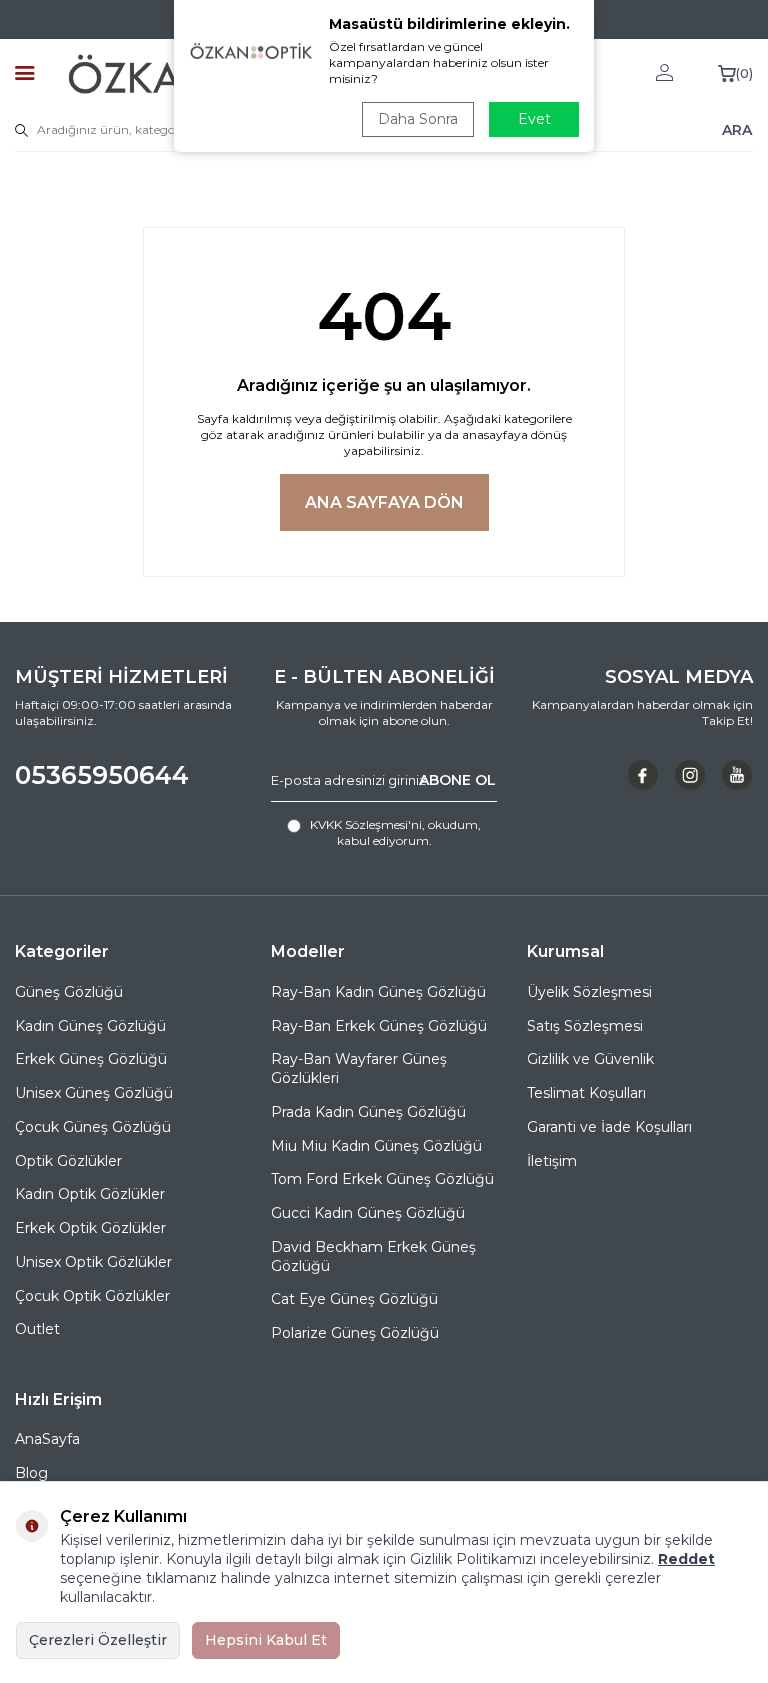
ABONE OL (457, 780)
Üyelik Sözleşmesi (589, 992)
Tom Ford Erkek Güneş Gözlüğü (382, 1179)
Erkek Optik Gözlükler (90, 1228)
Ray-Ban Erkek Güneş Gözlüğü (379, 1026)
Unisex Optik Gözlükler (93, 1262)
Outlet (37, 1329)
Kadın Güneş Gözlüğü (90, 1026)
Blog (31, 1473)
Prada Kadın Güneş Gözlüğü (368, 1112)
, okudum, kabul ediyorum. (395, 832)
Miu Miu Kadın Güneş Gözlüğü (376, 1146)
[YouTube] (737, 775)
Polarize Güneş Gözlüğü (355, 1333)
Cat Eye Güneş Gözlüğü (354, 1299)
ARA (737, 130)
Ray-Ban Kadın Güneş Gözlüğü (378, 992)
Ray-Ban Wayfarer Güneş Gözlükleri (359, 1068)
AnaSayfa (47, 1439)
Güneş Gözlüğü (69, 992)
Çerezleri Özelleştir (98, 1640)
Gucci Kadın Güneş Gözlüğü (368, 1213)
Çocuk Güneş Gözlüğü (93, 1127)
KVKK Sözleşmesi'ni (366, 824)
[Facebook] (643, 775)
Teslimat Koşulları (586, 1093)
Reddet (686, 1559)
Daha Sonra (418, 119)
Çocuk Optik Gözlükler (92, 1296)
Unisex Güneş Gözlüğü (94, 1093)
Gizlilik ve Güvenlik (590, 1059)
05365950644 (102, 775)
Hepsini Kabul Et (266, 1640)
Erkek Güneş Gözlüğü (91, 1059)
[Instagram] (690, 775)
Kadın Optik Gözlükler (90, 1194)
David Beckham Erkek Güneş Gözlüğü (373, 1256)
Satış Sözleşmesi (585, 1026)
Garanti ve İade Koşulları (609, 1127)
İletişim (552, 1161)
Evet (534, 119)
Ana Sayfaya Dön (384, 502)
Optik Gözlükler (68, 1161)
